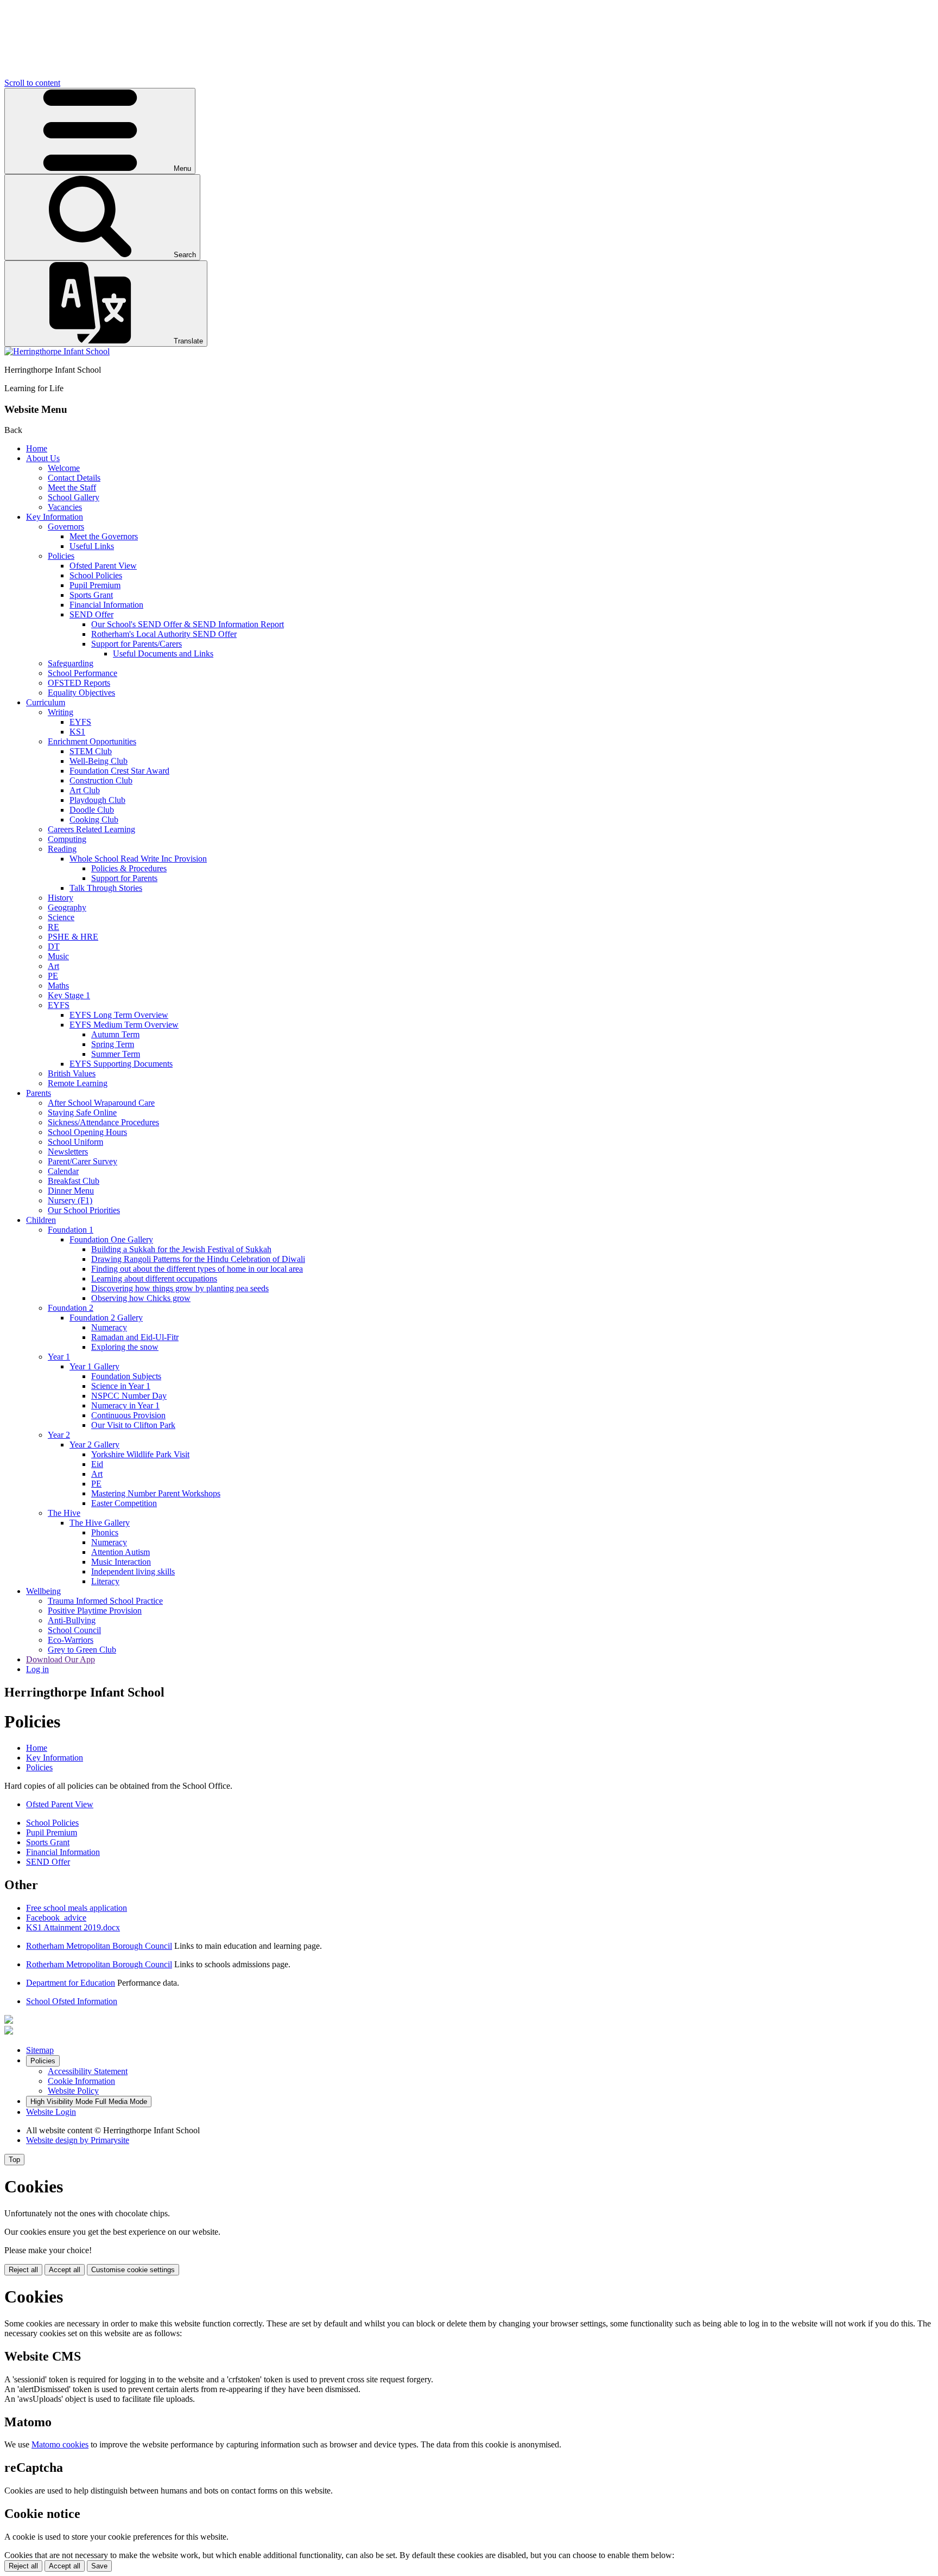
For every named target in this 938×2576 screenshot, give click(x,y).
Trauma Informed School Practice (105, 1601)
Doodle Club (92, 810)
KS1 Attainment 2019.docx (73, 1927)
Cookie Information (81, 2081)
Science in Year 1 (121, 1386)
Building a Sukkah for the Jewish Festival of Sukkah (181, 1249)
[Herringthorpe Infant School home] (57, 351)
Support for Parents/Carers (137, 644)
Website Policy (73, 2091)
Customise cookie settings (133, 2270)
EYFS (80, 722)
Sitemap (40, 2050)
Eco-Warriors (71, 1640)
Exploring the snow (125, 1347)
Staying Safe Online (82, 1112)
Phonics (105, 1532)
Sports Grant (91, 595)
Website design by (78, 2140)
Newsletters (68, 1152)
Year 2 (59, 1435)
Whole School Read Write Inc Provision (138, 859)
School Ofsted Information (72, 2001)
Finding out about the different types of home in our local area (197, 1269)
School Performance (83, 673)
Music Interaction (121, 1562)
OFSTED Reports (79, 683)
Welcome (64, 468)
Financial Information (106, 605)
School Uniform (75, 1142)
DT (54, 946)
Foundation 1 (71, 1230)
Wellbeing (43, 1591)
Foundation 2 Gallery (106, 1318)
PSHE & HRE (73, 937)
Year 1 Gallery (94, 1366)
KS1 (77, 732)
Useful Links (92, 546)
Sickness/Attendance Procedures (103, 1122)
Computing (67, 839)
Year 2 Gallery (94, 1445)
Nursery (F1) (70, 1200)
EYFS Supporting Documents (121, 1064)
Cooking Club (94, 820)
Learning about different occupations (154, 1279)
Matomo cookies (60, 2444)
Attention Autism (121, 1552)
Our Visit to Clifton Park (133, 1425)
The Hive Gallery (100, 1523)
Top (14, 2160)
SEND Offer (91, 614)
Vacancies (65, 507)
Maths (58, 986)
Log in (37, 1669)
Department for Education (71, 1983)
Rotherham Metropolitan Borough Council (99, 1946)
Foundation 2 (71, 1308)
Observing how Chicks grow (141, 1298)
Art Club (85, 790)
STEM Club (91, 751)
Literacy (105, 1581)
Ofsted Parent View (103, 566)
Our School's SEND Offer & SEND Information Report (188, 624)
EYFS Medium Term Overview (124, 1025)
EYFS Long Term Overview (119, 1015)
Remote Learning (78, 1083)
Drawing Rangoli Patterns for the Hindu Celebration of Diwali (198, 1259)
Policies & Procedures (129, 868)
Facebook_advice (56, 1918)
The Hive (64, 1513)
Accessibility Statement (88, 2071)
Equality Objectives (81, 693)
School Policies (96, 575)
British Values (72, 1073)
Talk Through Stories (106, 888)
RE (53, 927)
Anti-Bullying (72, 1620)
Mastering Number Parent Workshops (156, 1493)
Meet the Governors (104, 536)
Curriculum (46, 702)
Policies (61, 556)
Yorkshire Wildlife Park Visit (140, 1454)
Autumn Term (115, 1034)
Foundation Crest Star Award (119, 771)
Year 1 (59, 1357)
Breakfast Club (74, 1181)
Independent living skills (133, 1571)
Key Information (55, 517)
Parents (39, 1093)
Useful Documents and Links (163, 653)
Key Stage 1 (69, 995)
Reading (62, 849)
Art (53, 966)
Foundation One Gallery (111, 1239)
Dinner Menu (71, 1191)
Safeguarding (71, 663)
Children (41, 1220)
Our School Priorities (84, 1210)
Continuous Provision (128, 1415)
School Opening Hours (87, 1132)
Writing (61, 712)
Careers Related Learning (91, 829)
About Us (43, 458)
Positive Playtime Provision (95, 1611)
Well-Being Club (99, 761)
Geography (67, 907)
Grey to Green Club (82, 1650)
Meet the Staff (72, 487)
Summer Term (116, 1054)
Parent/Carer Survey (83, 1161)
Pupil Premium (95, 585)
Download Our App (61, 1659)
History (61, 898)
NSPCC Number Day (129, 1396)
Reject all (23, 2270)
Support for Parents (124, 878)
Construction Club (101, 780)
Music (58, 956)
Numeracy (109, 1327)
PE (53, 976)
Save (99, 2566)
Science (61, 917)
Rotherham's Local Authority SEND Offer (164, 634)
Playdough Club (97, 800)
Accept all (65, 2270)
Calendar (63, 1171)
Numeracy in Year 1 (125, 1405)
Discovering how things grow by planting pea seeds (180, 1288)
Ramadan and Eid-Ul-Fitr (135, 1337)
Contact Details (74, 478)
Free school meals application (77, 1908)
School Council (74, 1630)
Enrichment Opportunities (92, 741)
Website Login (51, 2112)
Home (37, 448)
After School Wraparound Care (101, 1103)
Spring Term (113, 1044)
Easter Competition (124, 1503)
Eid (97, 1464)
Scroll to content (32, 83)
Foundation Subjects (126, 1376)
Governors (66, 527)
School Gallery (74, 497)
